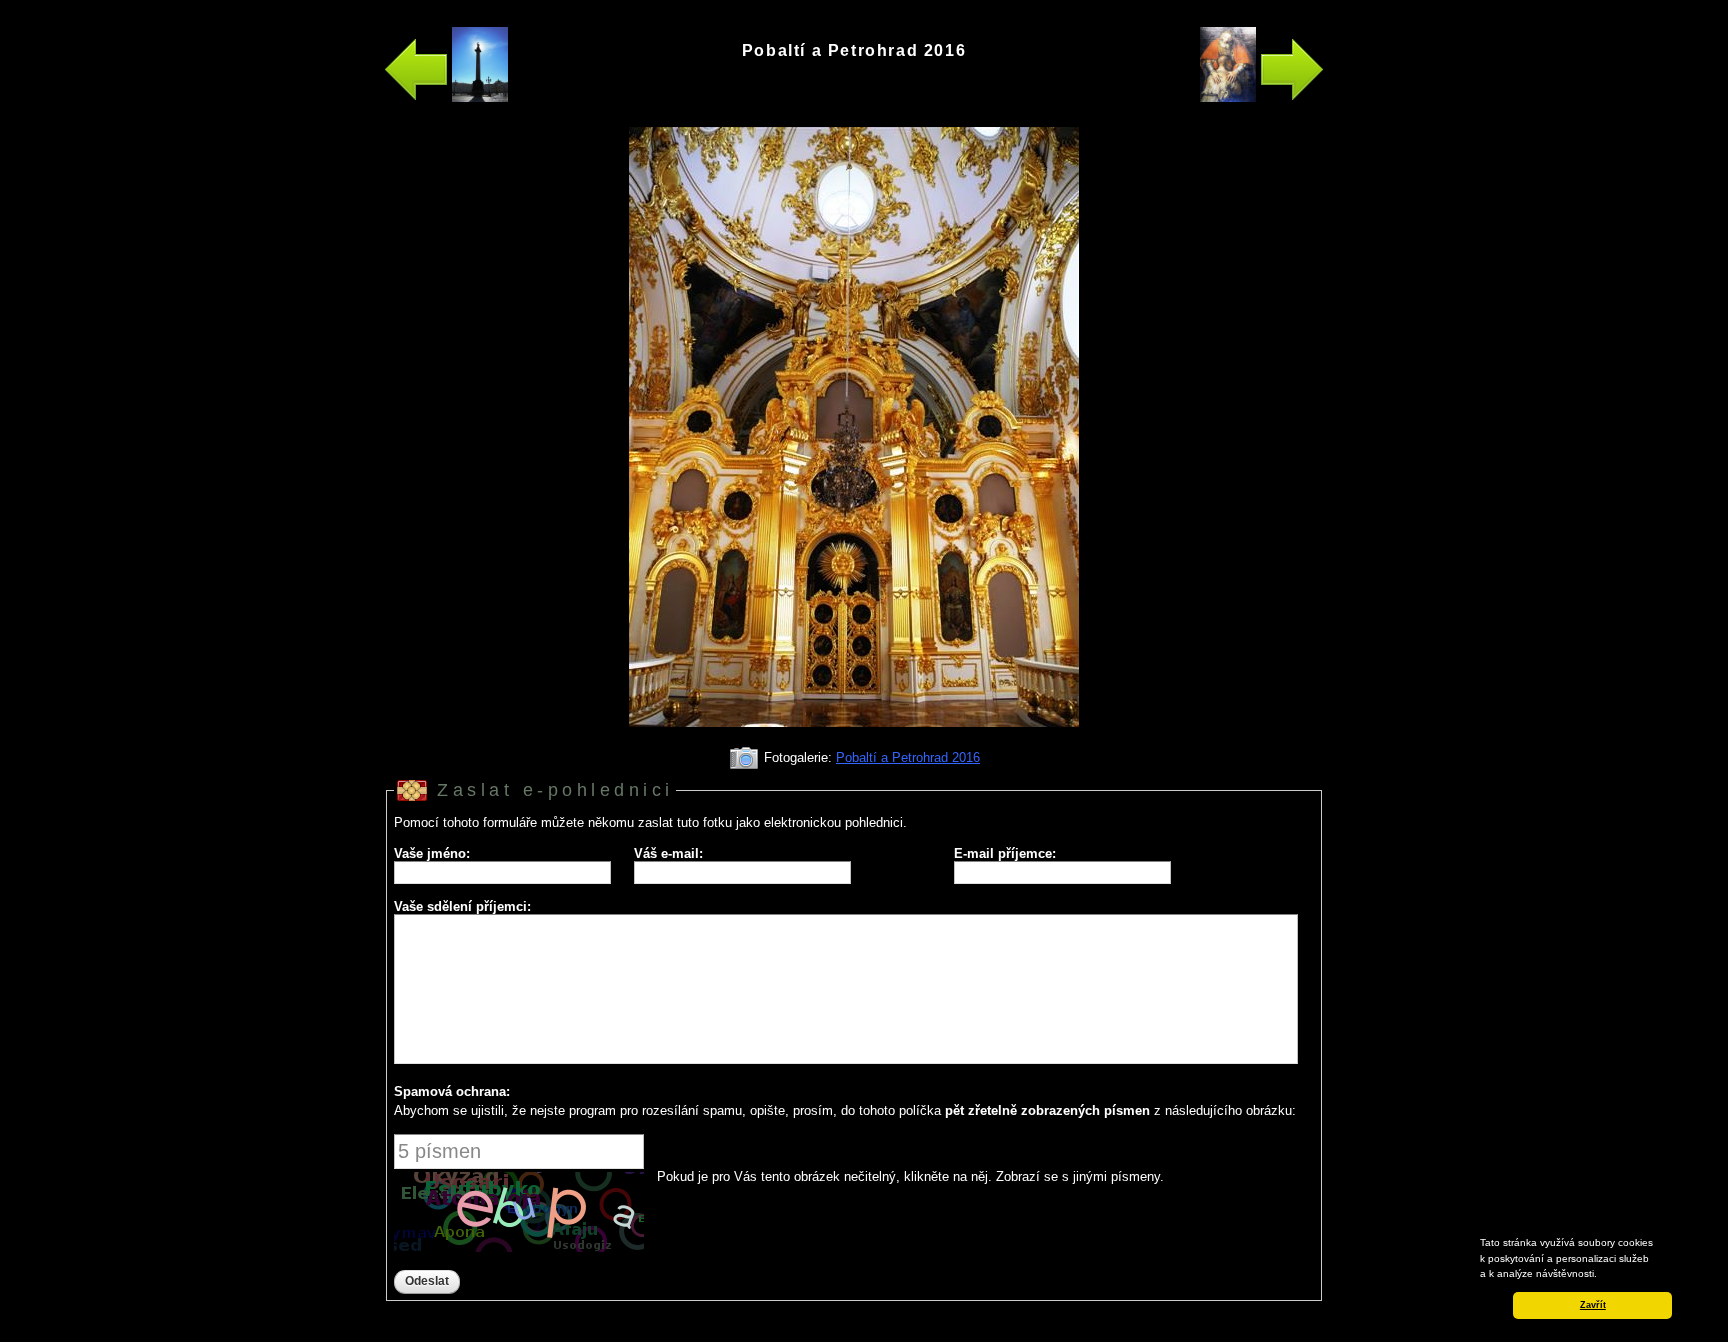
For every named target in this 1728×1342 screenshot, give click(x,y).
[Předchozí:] (446, 97)
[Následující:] (1262, 97)
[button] (1602, 1275)
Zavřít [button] (1593, 1305)
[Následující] (854, 735)
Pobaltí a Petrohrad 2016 (908, 757)
